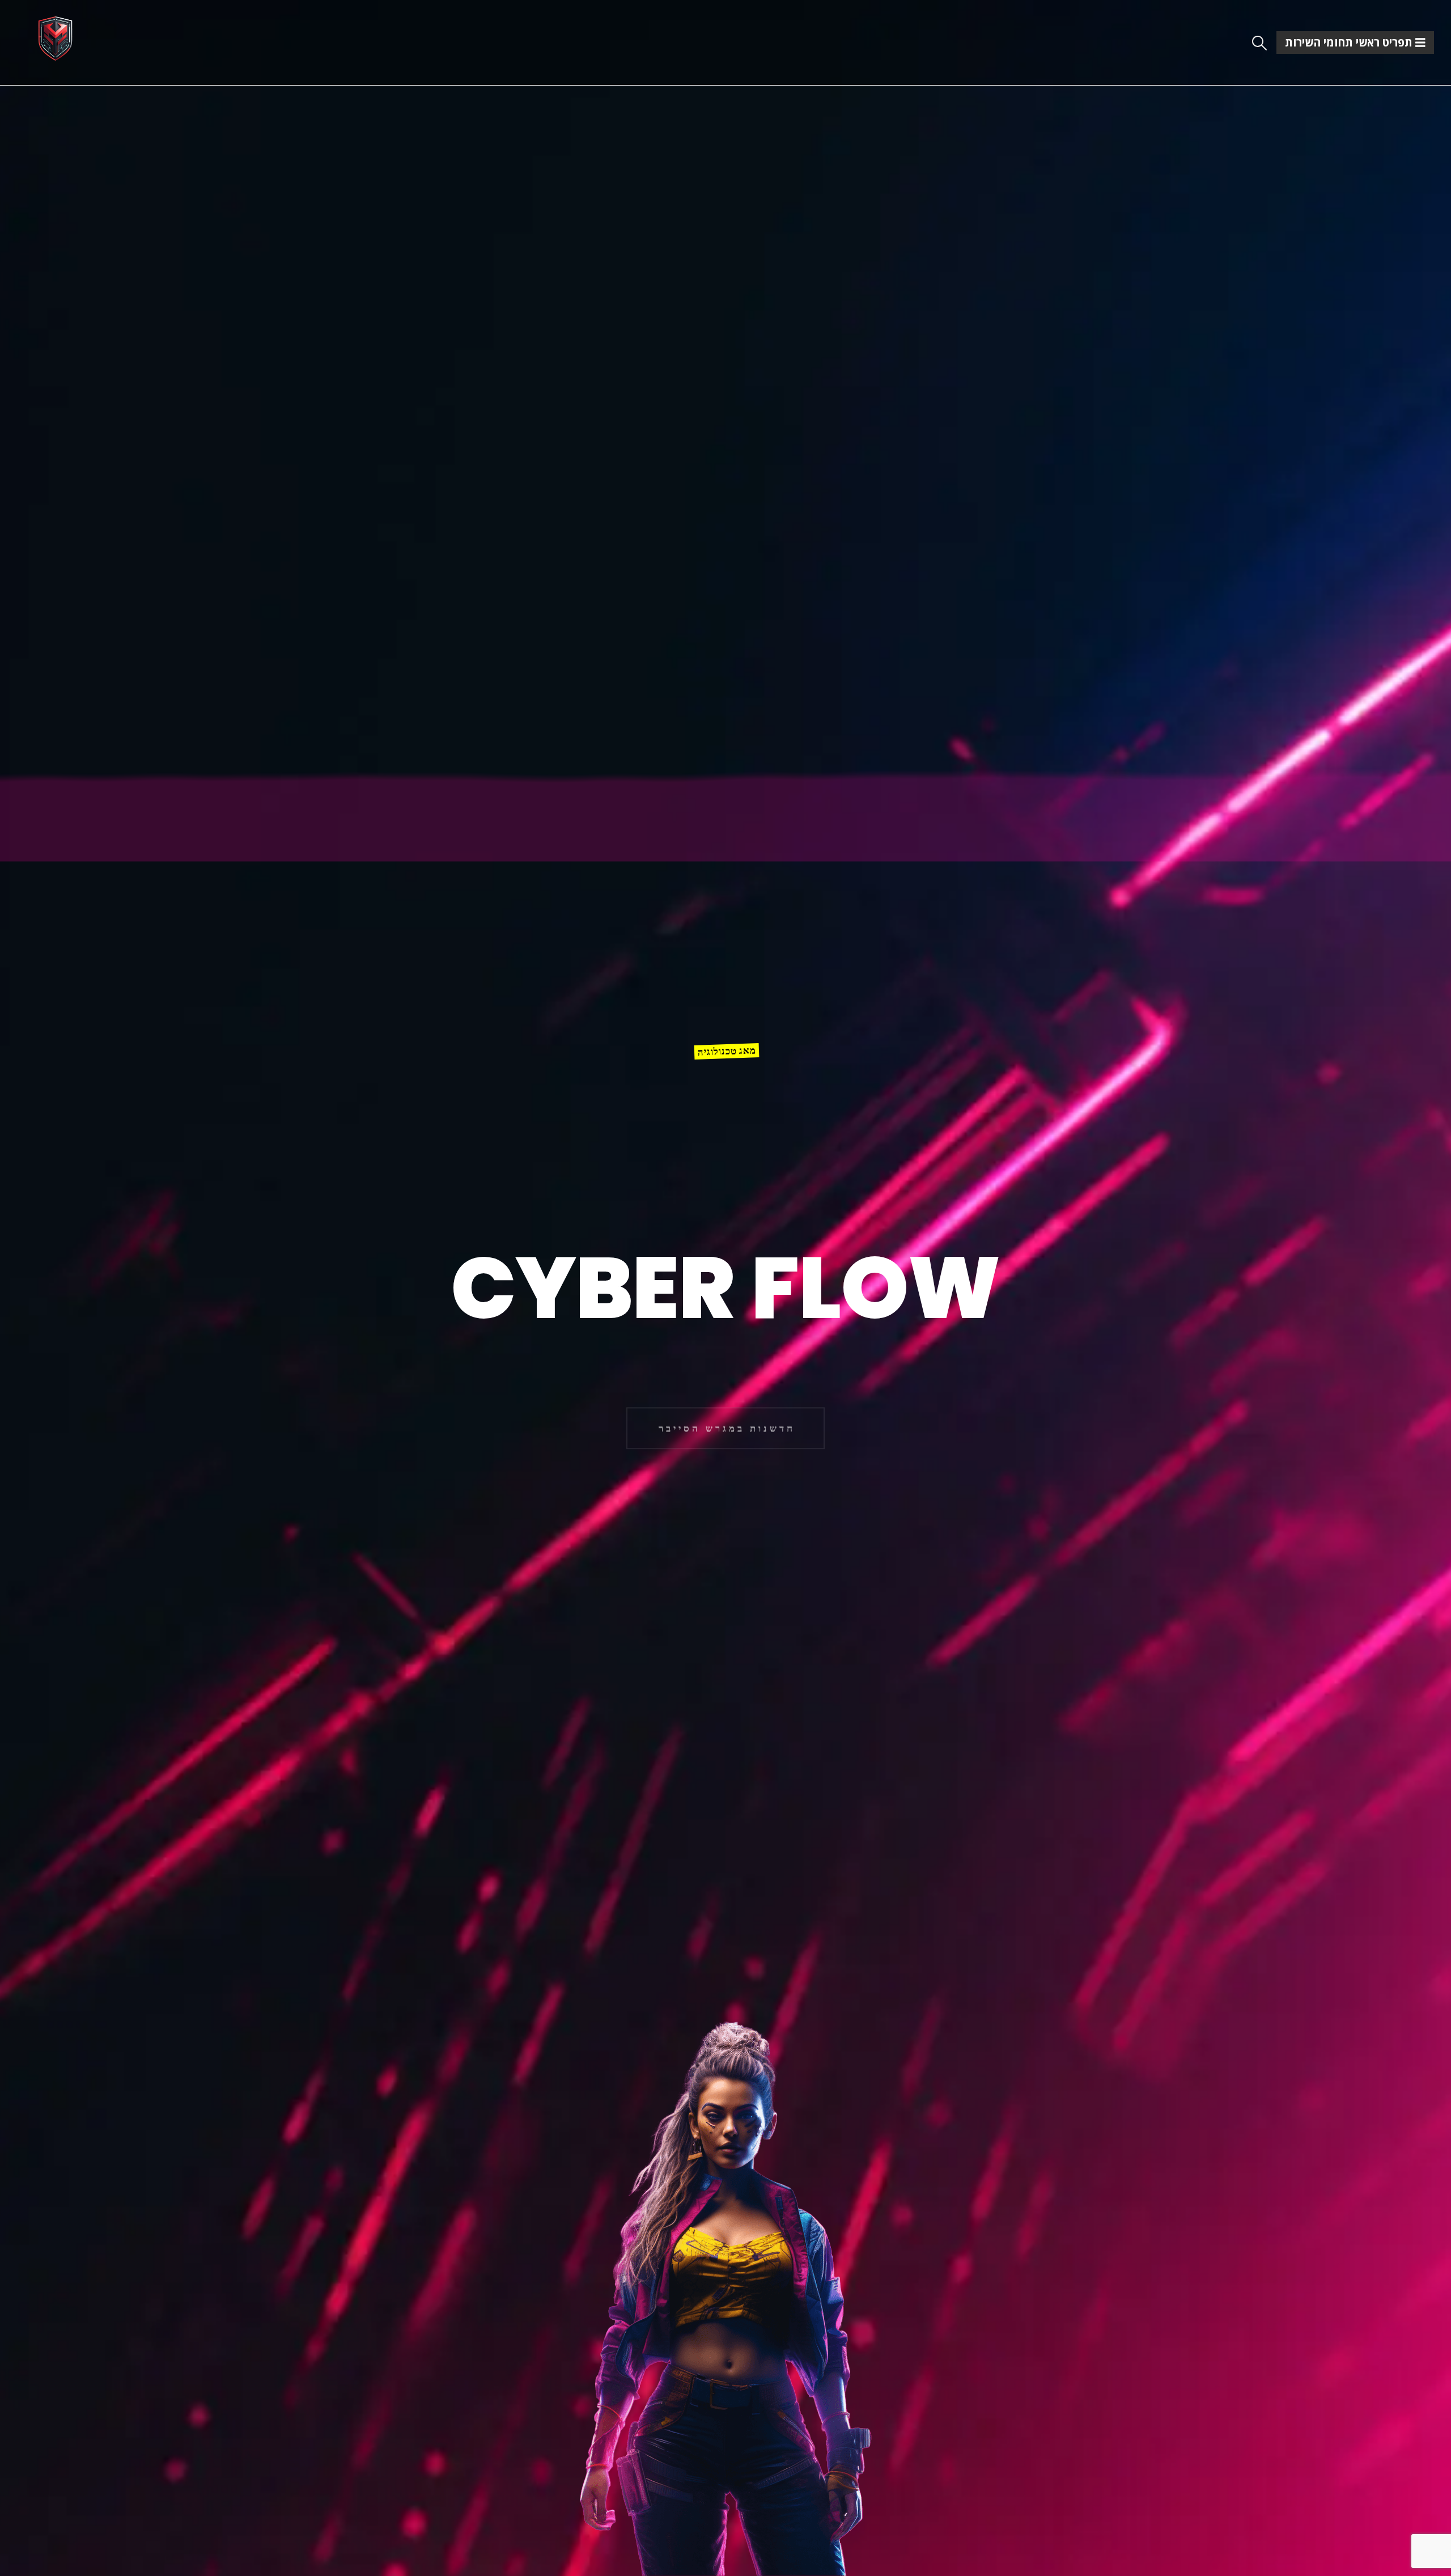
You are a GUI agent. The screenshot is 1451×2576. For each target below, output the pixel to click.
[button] (1260, 43)
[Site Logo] (55, 38)
